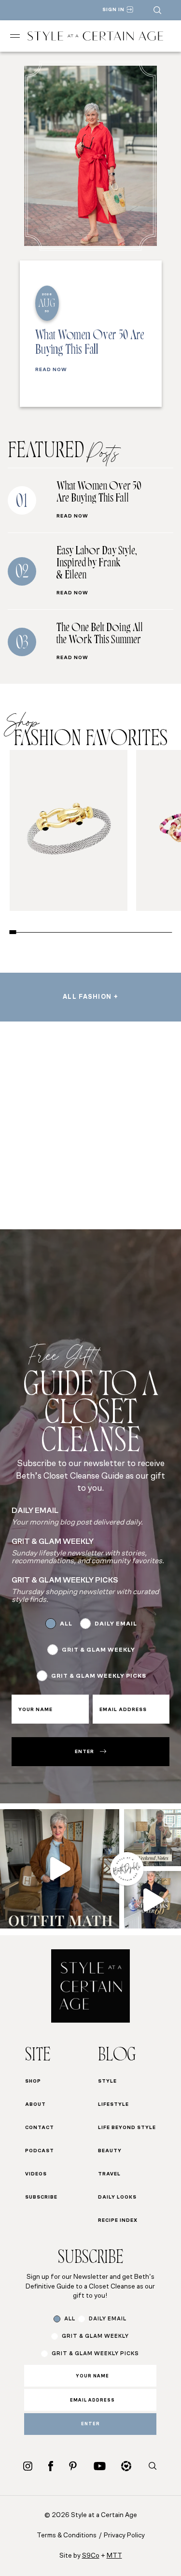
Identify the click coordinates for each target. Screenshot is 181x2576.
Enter (84, 1752)
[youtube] (100, 2466)
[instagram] (28, 2466)
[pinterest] (73, 2466)
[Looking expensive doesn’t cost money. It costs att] (60, 1869)
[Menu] (15, 36)
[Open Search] (157, 10)
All (66, 1624)
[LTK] (126, 2466)
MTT (114, 2556)
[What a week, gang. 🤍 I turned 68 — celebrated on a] (153, 1838)
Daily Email (116, 1624)
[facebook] (51, 2466)
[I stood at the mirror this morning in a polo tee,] (153, 1900)
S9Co (91, 2556)
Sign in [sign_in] (113, 10)
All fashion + (90, 997)
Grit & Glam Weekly (98, 1650)
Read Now (51, 370)
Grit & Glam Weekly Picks (99, 1676)
